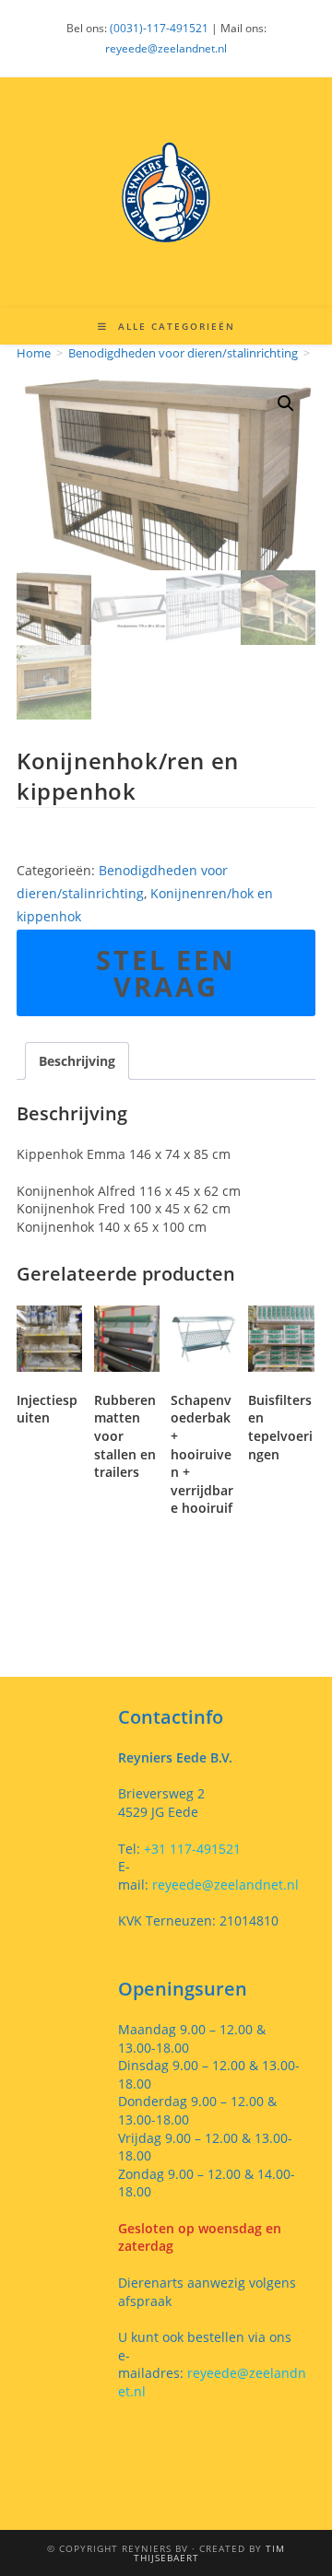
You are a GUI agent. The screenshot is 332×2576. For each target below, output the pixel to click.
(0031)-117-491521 (159, 28)
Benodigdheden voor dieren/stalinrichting (183, 353)
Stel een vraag (166, 973)
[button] (286, 404)
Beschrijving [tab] (77, 1061)
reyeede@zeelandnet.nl (166, 48)
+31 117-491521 (190, 1849)
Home (34, 353)
